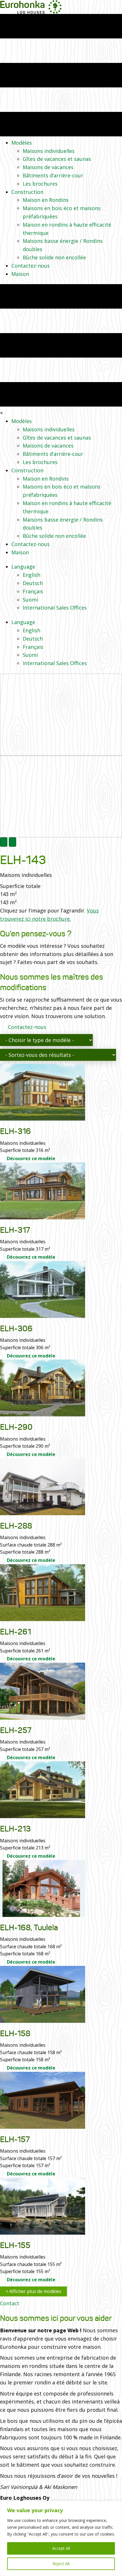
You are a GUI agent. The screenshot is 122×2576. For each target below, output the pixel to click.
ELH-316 (15, 1131)
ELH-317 (15, 1230)
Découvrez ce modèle (30, 1158)
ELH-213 (15, 1829)
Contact (10, 2303)
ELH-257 (16, 1730)
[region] (61, 2538)
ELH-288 (16, 1526)
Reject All (61, 2564)
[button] (4, 842)
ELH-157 (15, 2139)
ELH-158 (15, 2033)
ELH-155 (15, 2245)
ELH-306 (16, 1329)
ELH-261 (15, 1632)
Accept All (61, 2548)
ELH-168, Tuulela (29, 1928)
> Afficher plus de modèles (33, 2291)
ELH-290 (16, 1427)
